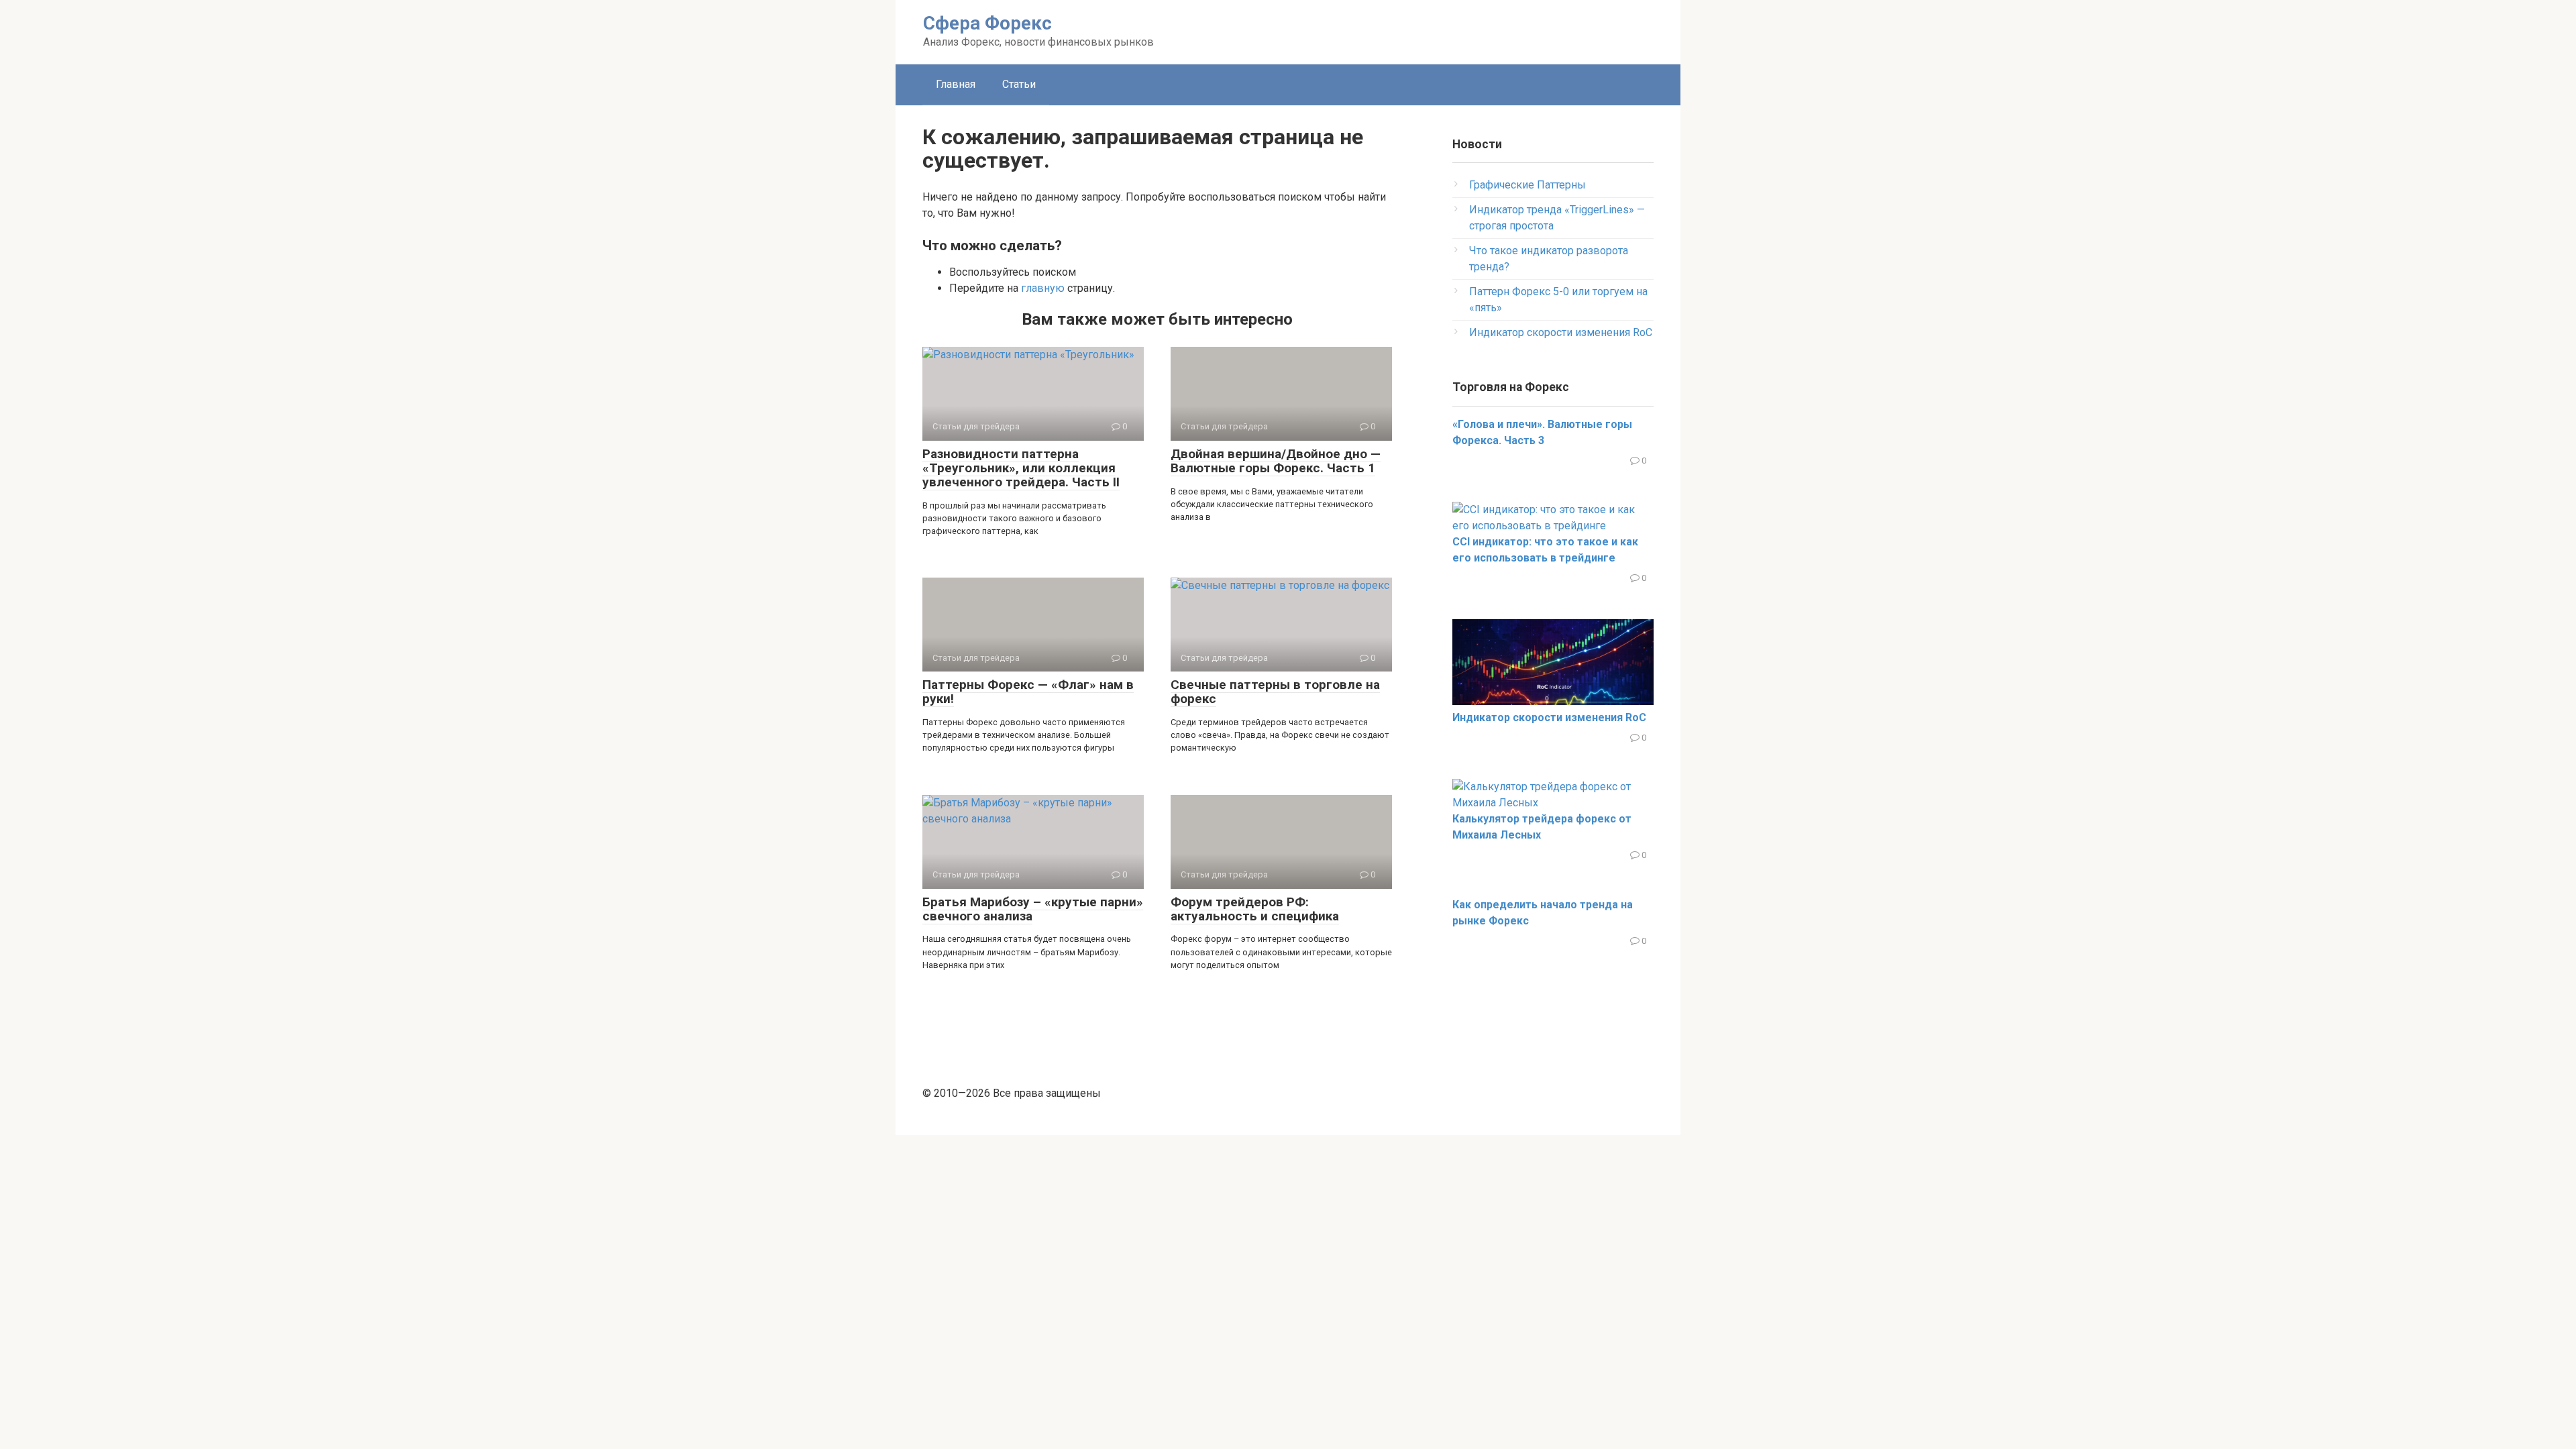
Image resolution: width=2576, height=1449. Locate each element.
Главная (956, 84)
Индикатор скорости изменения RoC (1561, 332)
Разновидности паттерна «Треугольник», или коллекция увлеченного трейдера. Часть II (1021, 468)
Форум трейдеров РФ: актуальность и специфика (1255, 909)
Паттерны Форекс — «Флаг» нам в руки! (1028, 692)
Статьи (1019, 84)
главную (1043, 288)
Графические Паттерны (1527, 185)
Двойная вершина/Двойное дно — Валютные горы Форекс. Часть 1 (1276, 461)
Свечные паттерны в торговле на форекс (1275, 692)
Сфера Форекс (987, 23)
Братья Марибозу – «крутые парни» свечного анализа (1033, 909)
